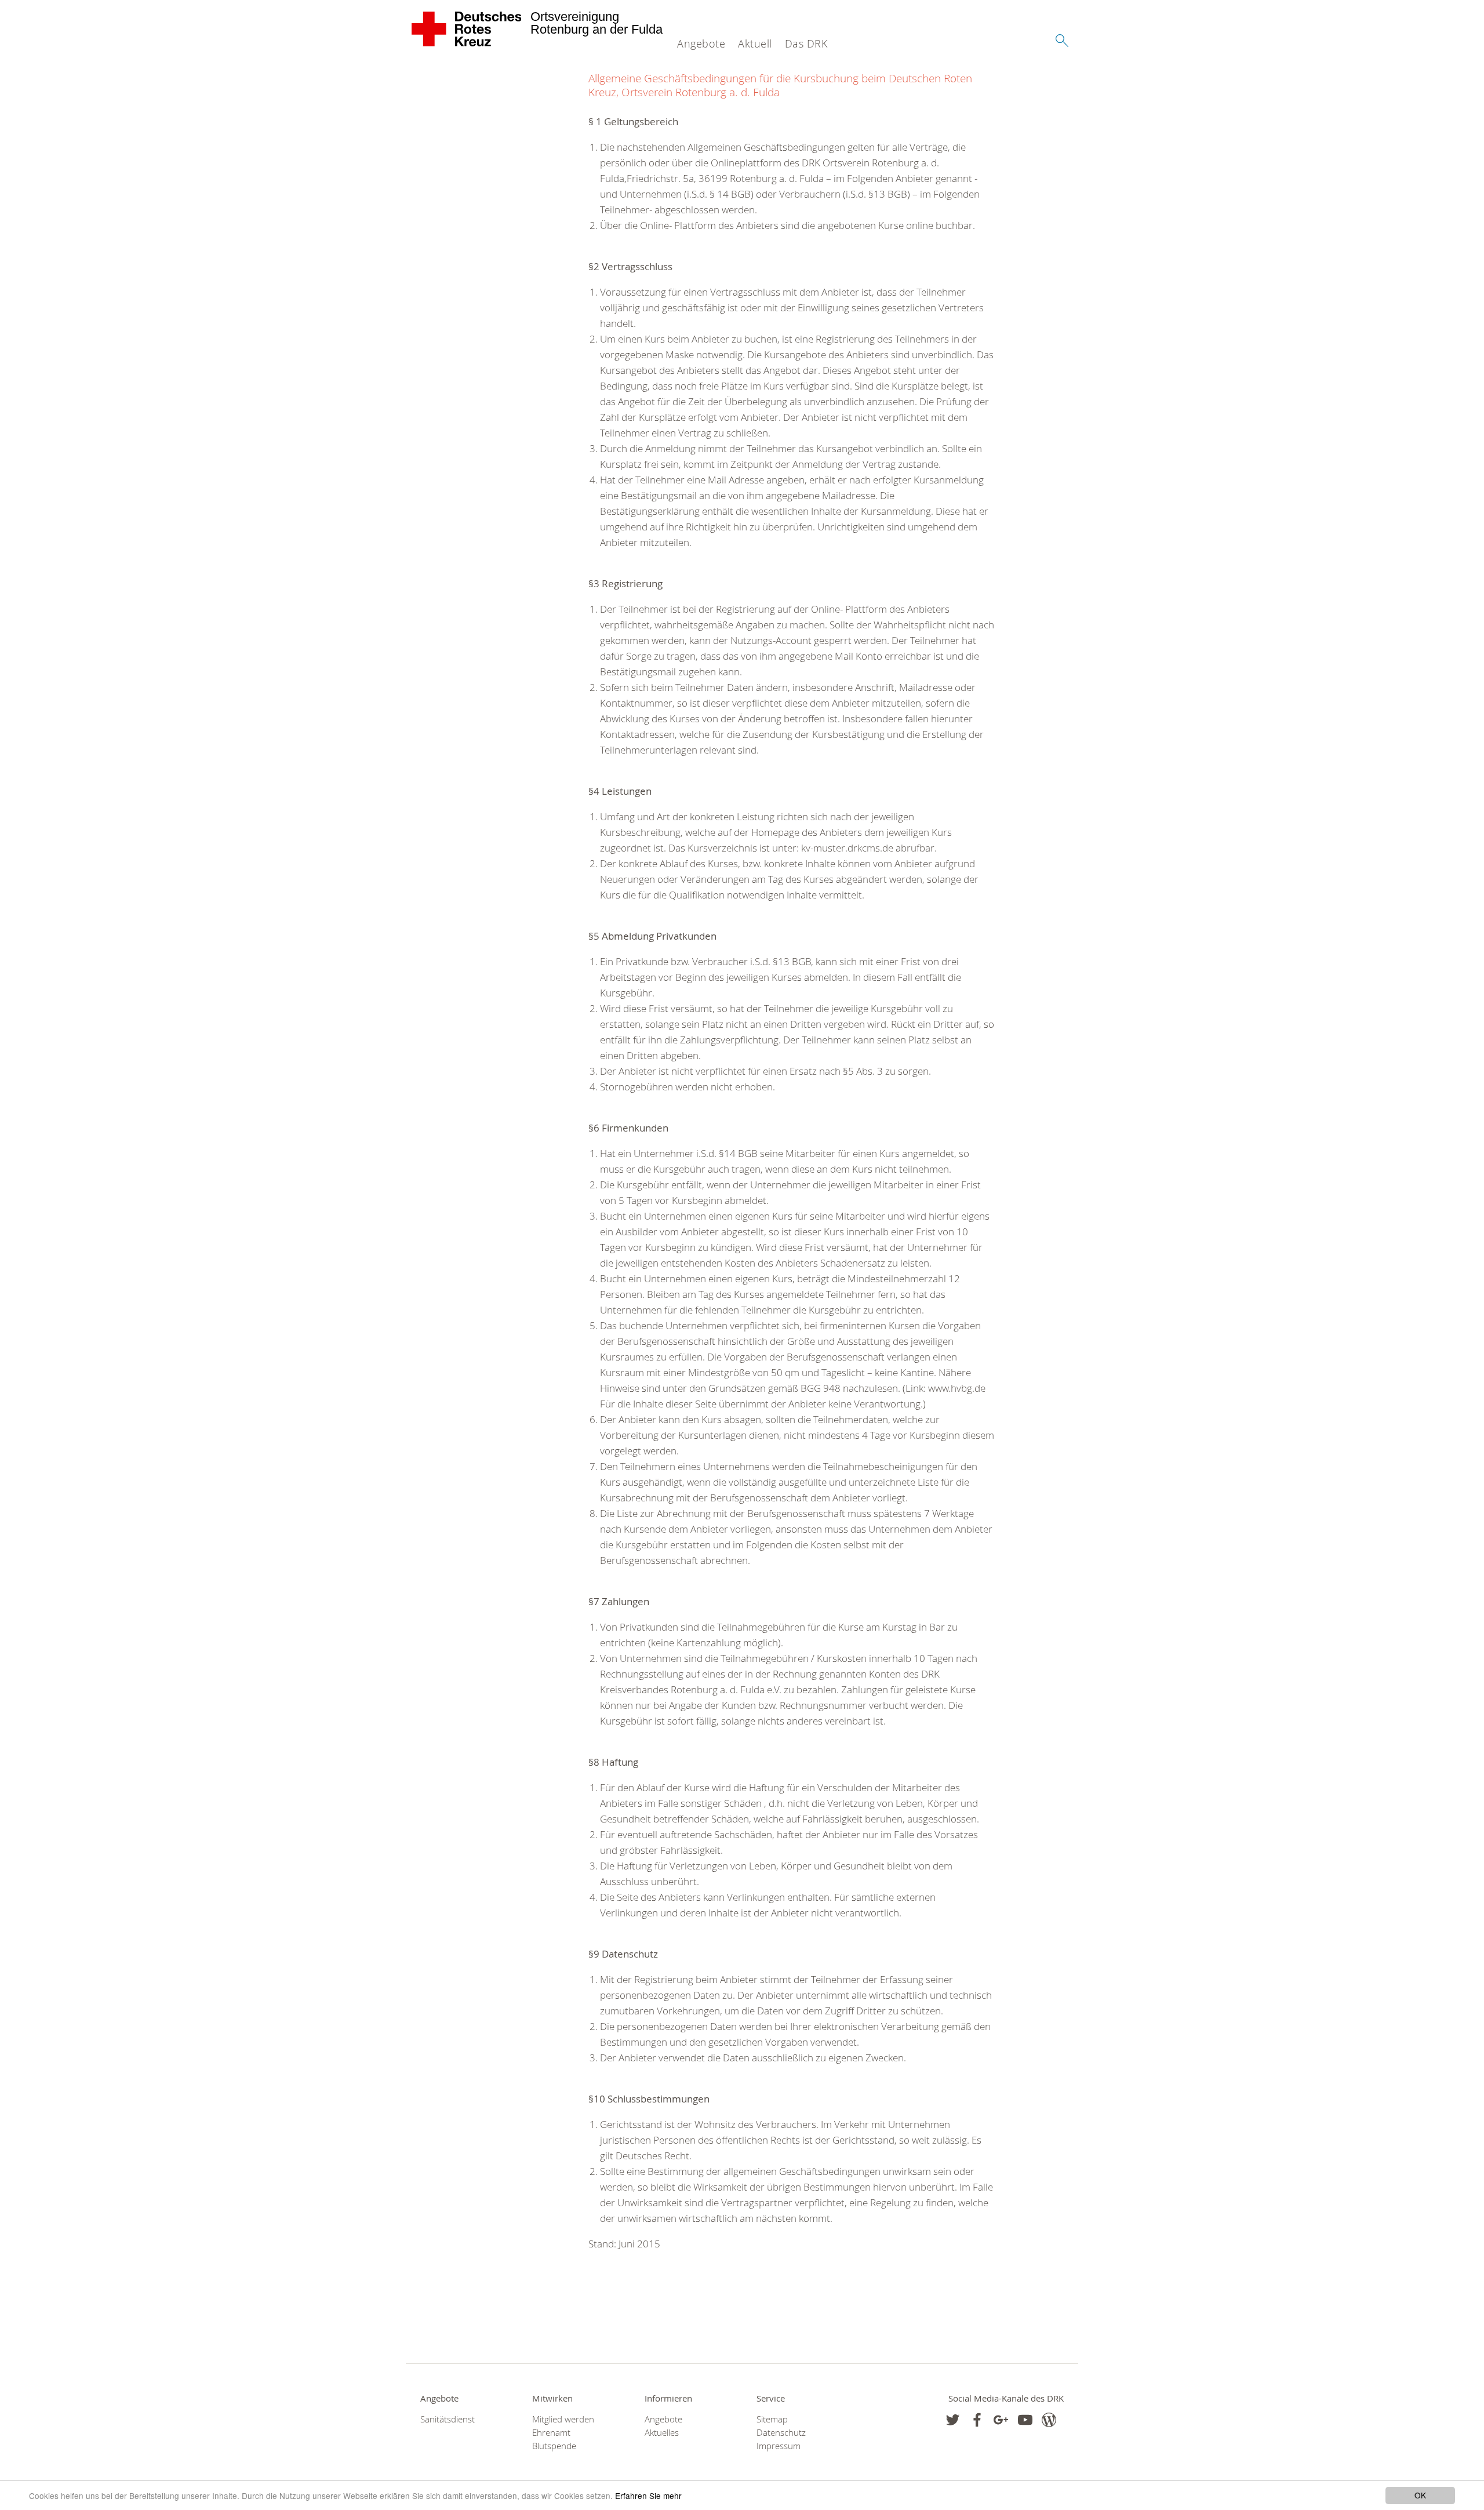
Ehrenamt (551, 2433)
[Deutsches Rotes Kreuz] (467, 29)
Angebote (701, 43)
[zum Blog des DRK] (1049, 2420)
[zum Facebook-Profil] (953, 2420)
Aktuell (755, 43)
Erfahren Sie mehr (648, 2496)
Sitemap (772, 2419)
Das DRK (806, 43)
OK (1420, 2495)
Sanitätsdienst (448, 2419)
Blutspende (554, 2446)
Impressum (779, 2446)
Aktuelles (662, 2433)
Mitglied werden (563, 2419)
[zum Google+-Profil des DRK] (1001, 2420)
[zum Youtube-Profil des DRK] (1025, 2420)
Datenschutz (781, 2433)
